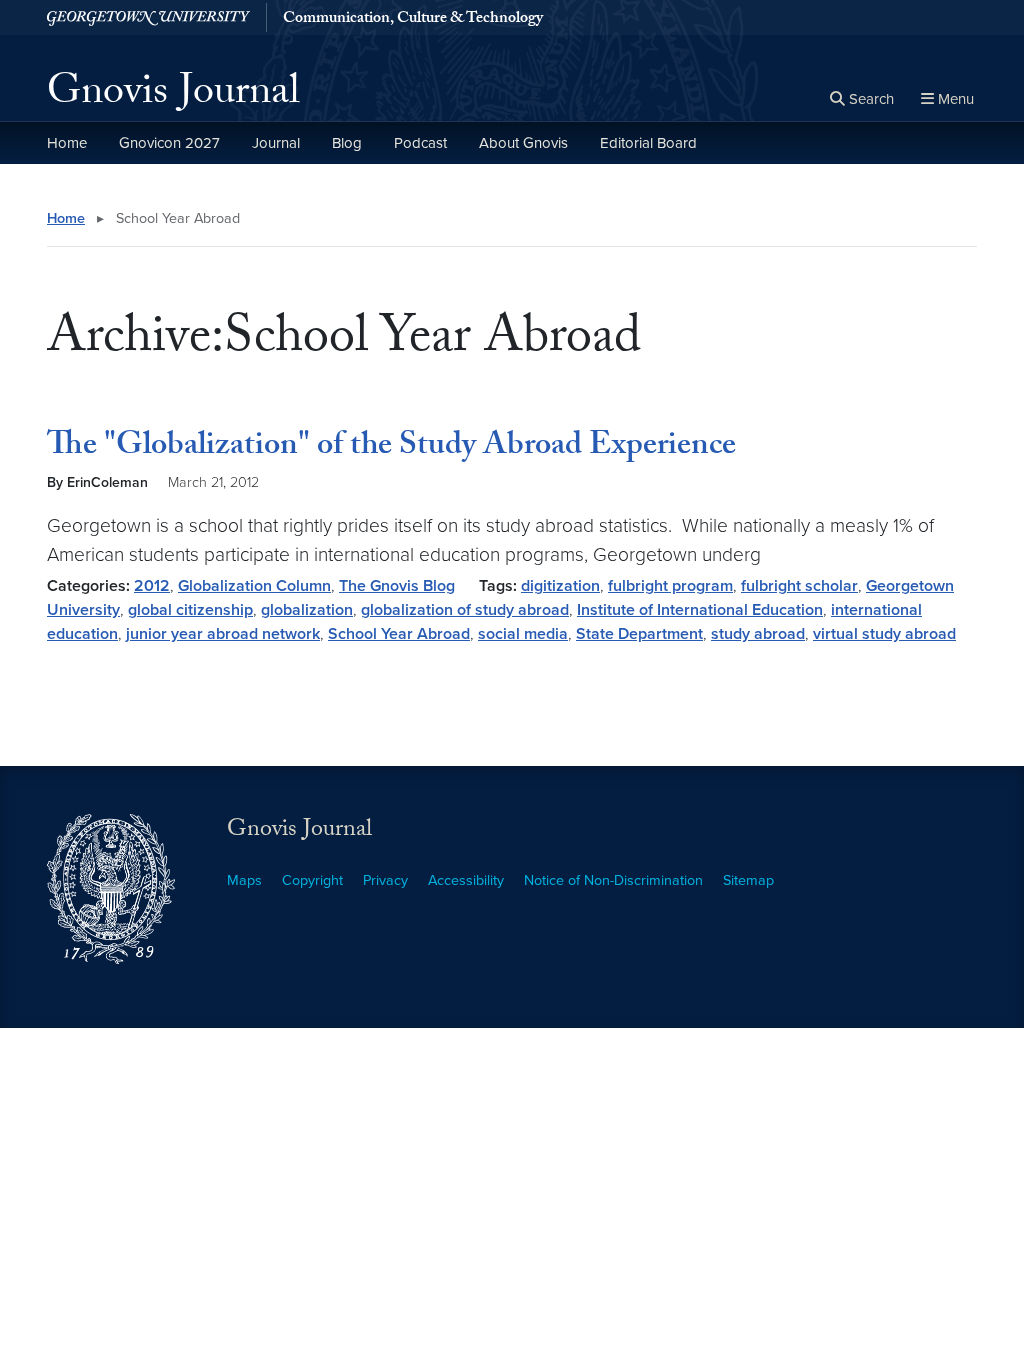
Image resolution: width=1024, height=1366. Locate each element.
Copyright (312, 880)
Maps (244, 880)
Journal (276, 143)
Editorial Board (648, 143)
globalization (307, 610)
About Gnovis (523, 143)
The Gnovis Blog (397, 586)
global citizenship (190, 610)
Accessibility (466, 880)
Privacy (385, 880)
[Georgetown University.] (148, 17)
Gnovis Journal (173, 96)
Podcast (420, 143)
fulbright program (670, 586)
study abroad (758, 634)
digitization (560, 586)
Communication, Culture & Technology (413, 20)
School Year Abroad (399, 634)
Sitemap (748, 880)
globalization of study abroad (465, 610)
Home (67, 143)
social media (523, 634)
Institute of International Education (700, 610)
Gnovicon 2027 (169, 143)
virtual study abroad (884, 634)
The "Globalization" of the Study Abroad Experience (391, 448)
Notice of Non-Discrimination (613, 880)
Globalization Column (254, 586)
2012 (152, 586)
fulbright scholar (799, 586)
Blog (347, 143)
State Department (639, 634)
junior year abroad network (223, 634)
